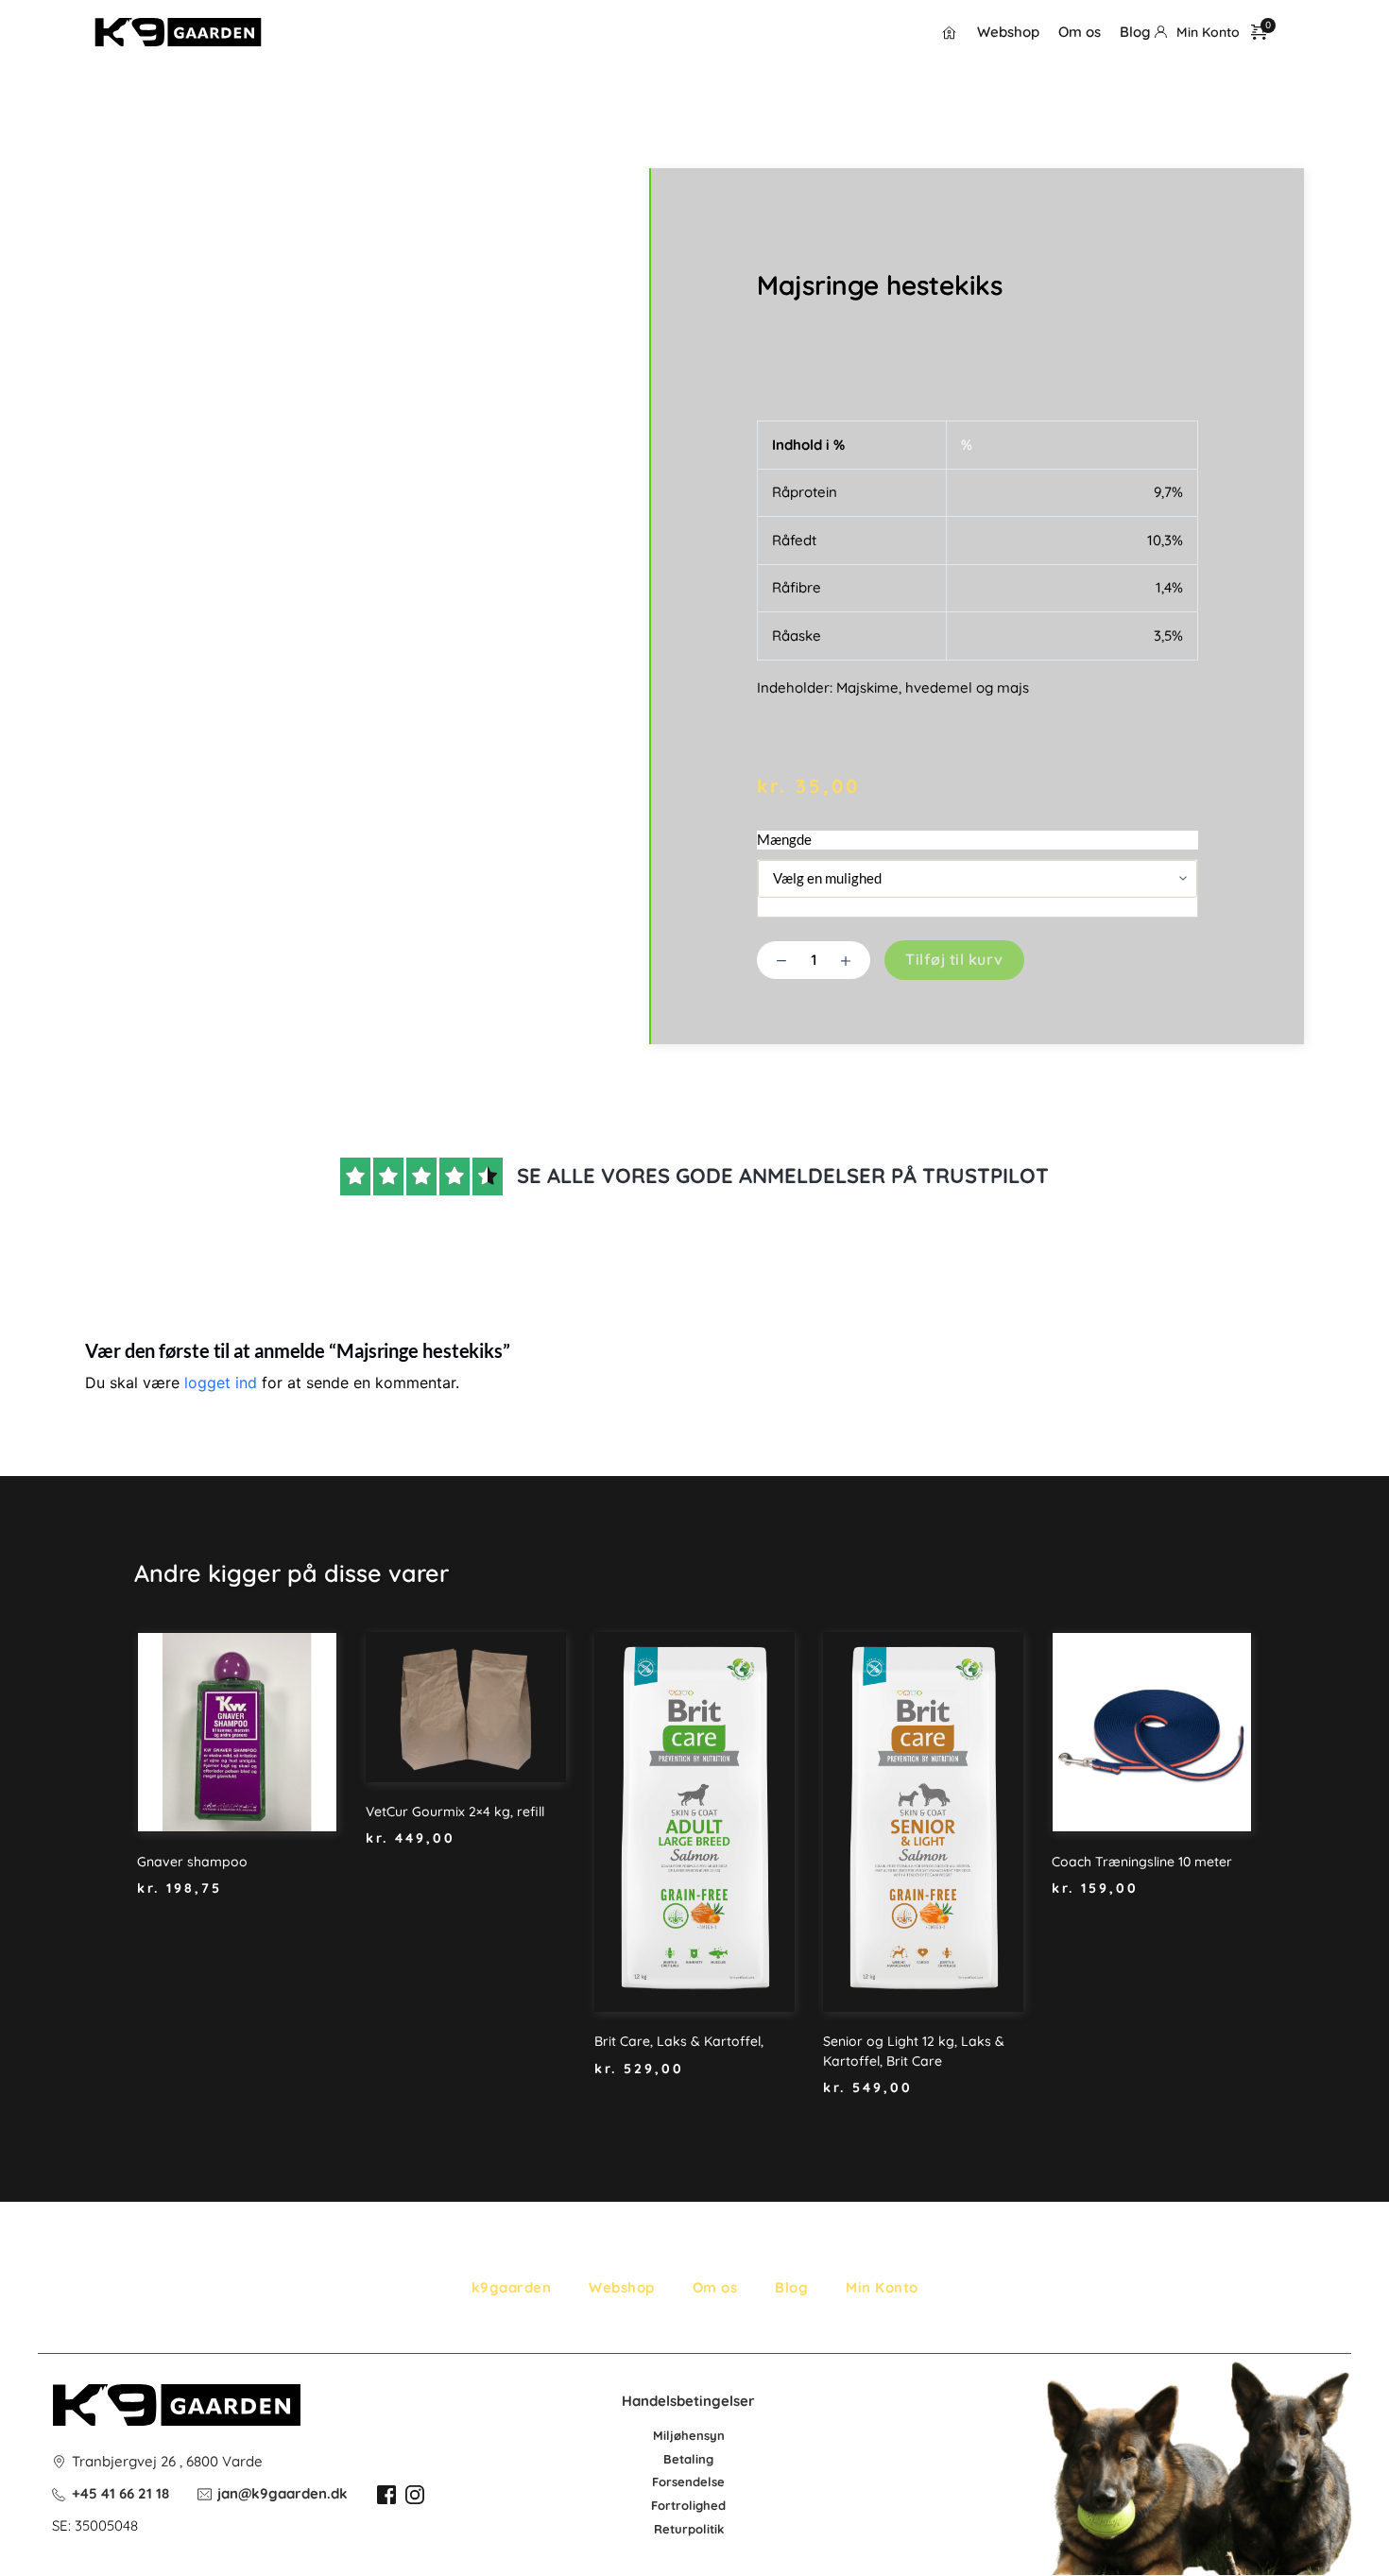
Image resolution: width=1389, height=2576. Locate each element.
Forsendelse (688, 2482)
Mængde (784, 839)
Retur (671, 2529)
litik (713, 2529)
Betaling (688, 2459)
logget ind (221, 1382)
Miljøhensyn (689, 2435)
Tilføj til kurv (954, 959)
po (695, 2529)
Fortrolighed (688, 2505)
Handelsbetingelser (688, 2401)
